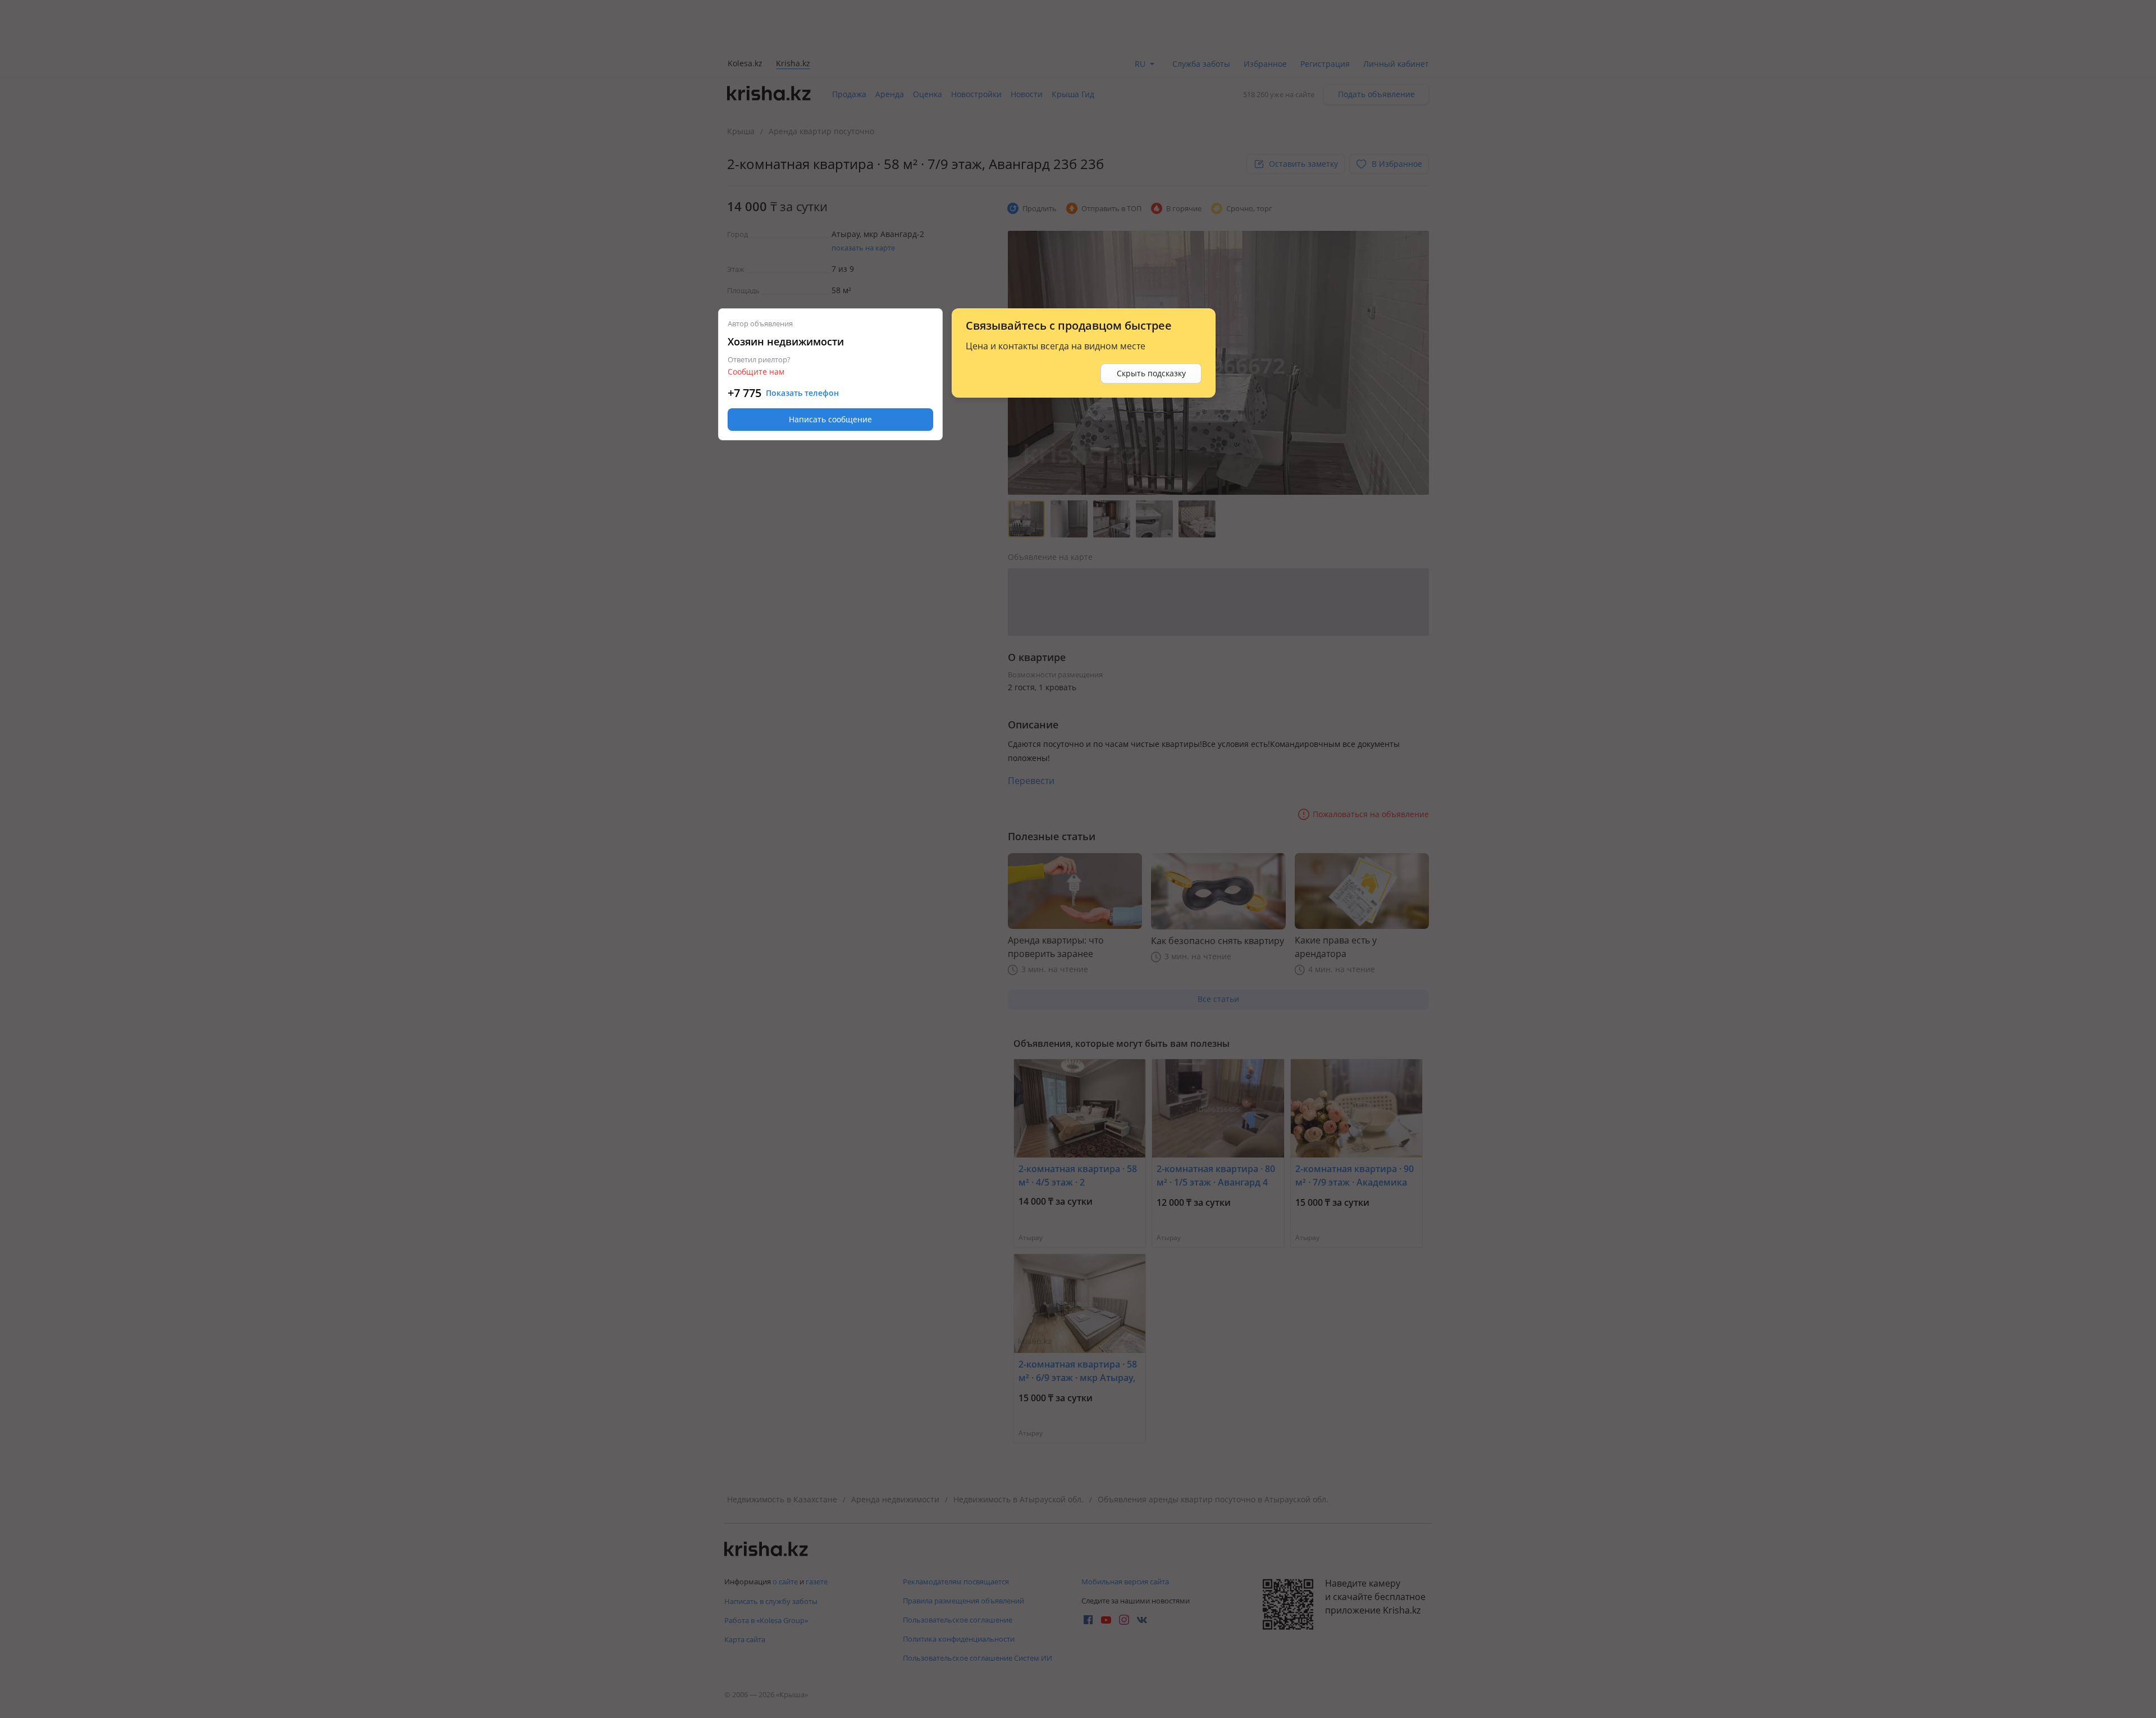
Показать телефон (802, 393)
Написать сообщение (830, 419)
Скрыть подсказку (1151, 373)
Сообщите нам (756, 372)
